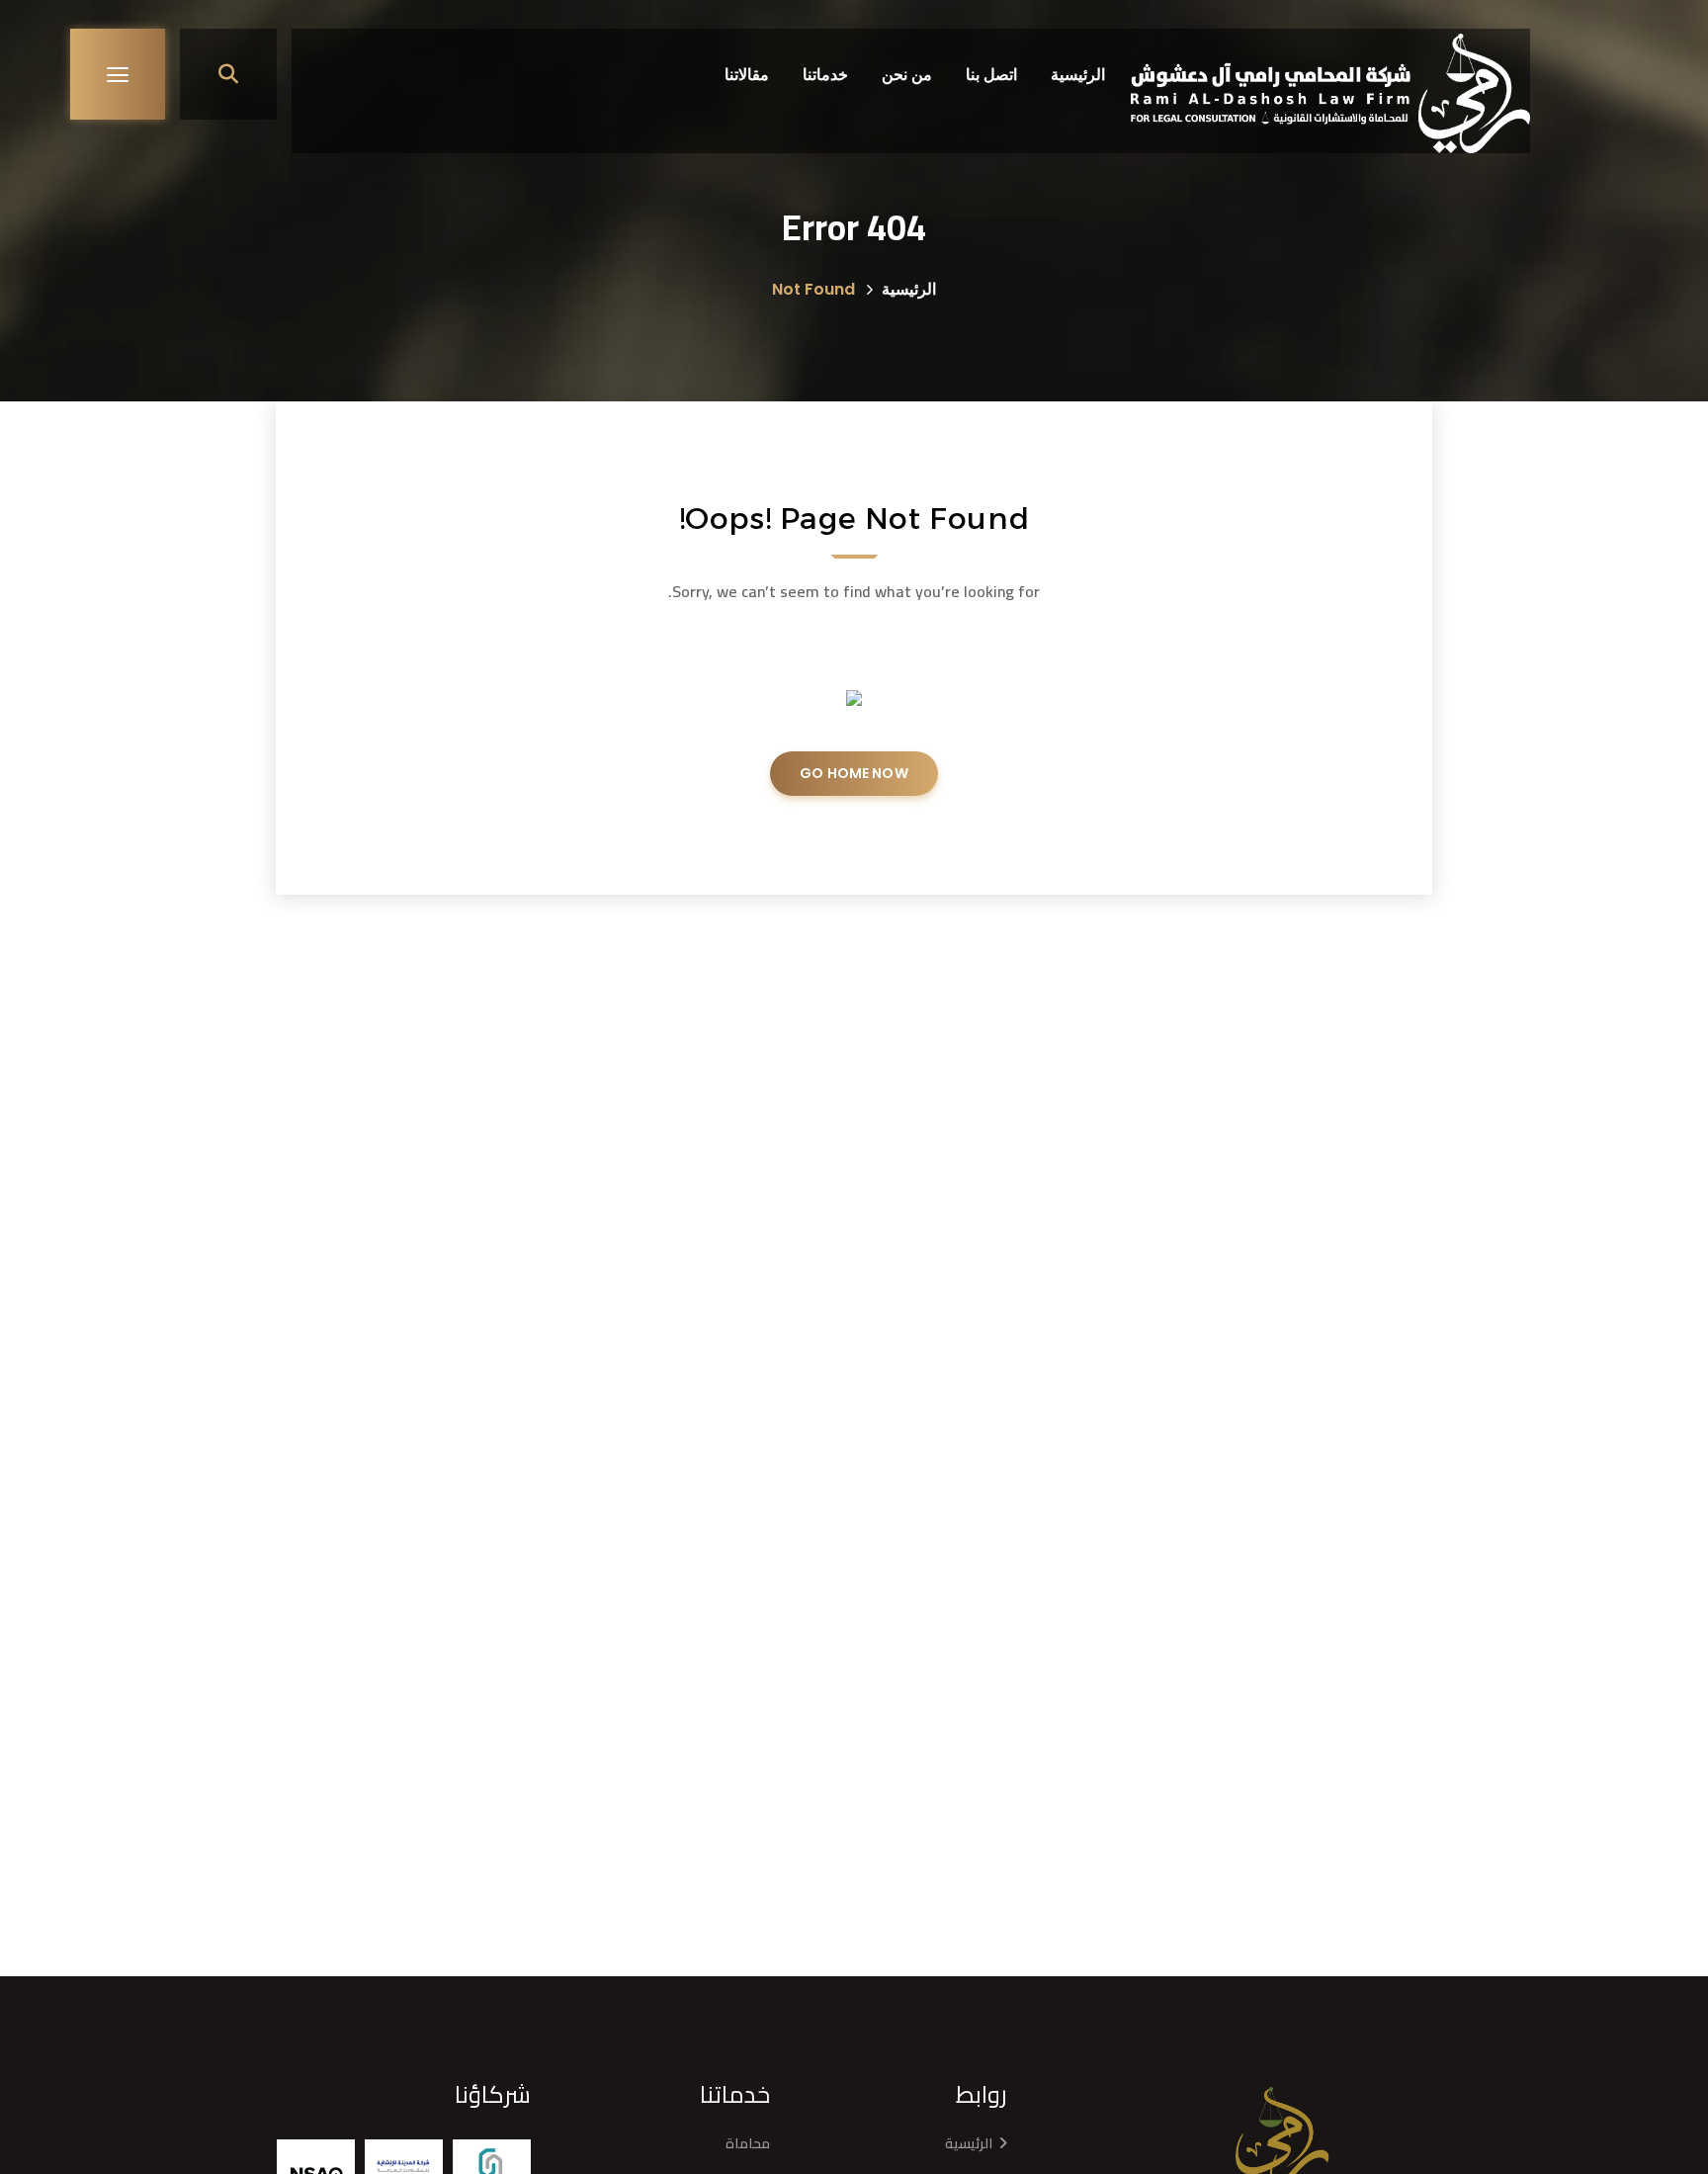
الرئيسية (909, 289)
